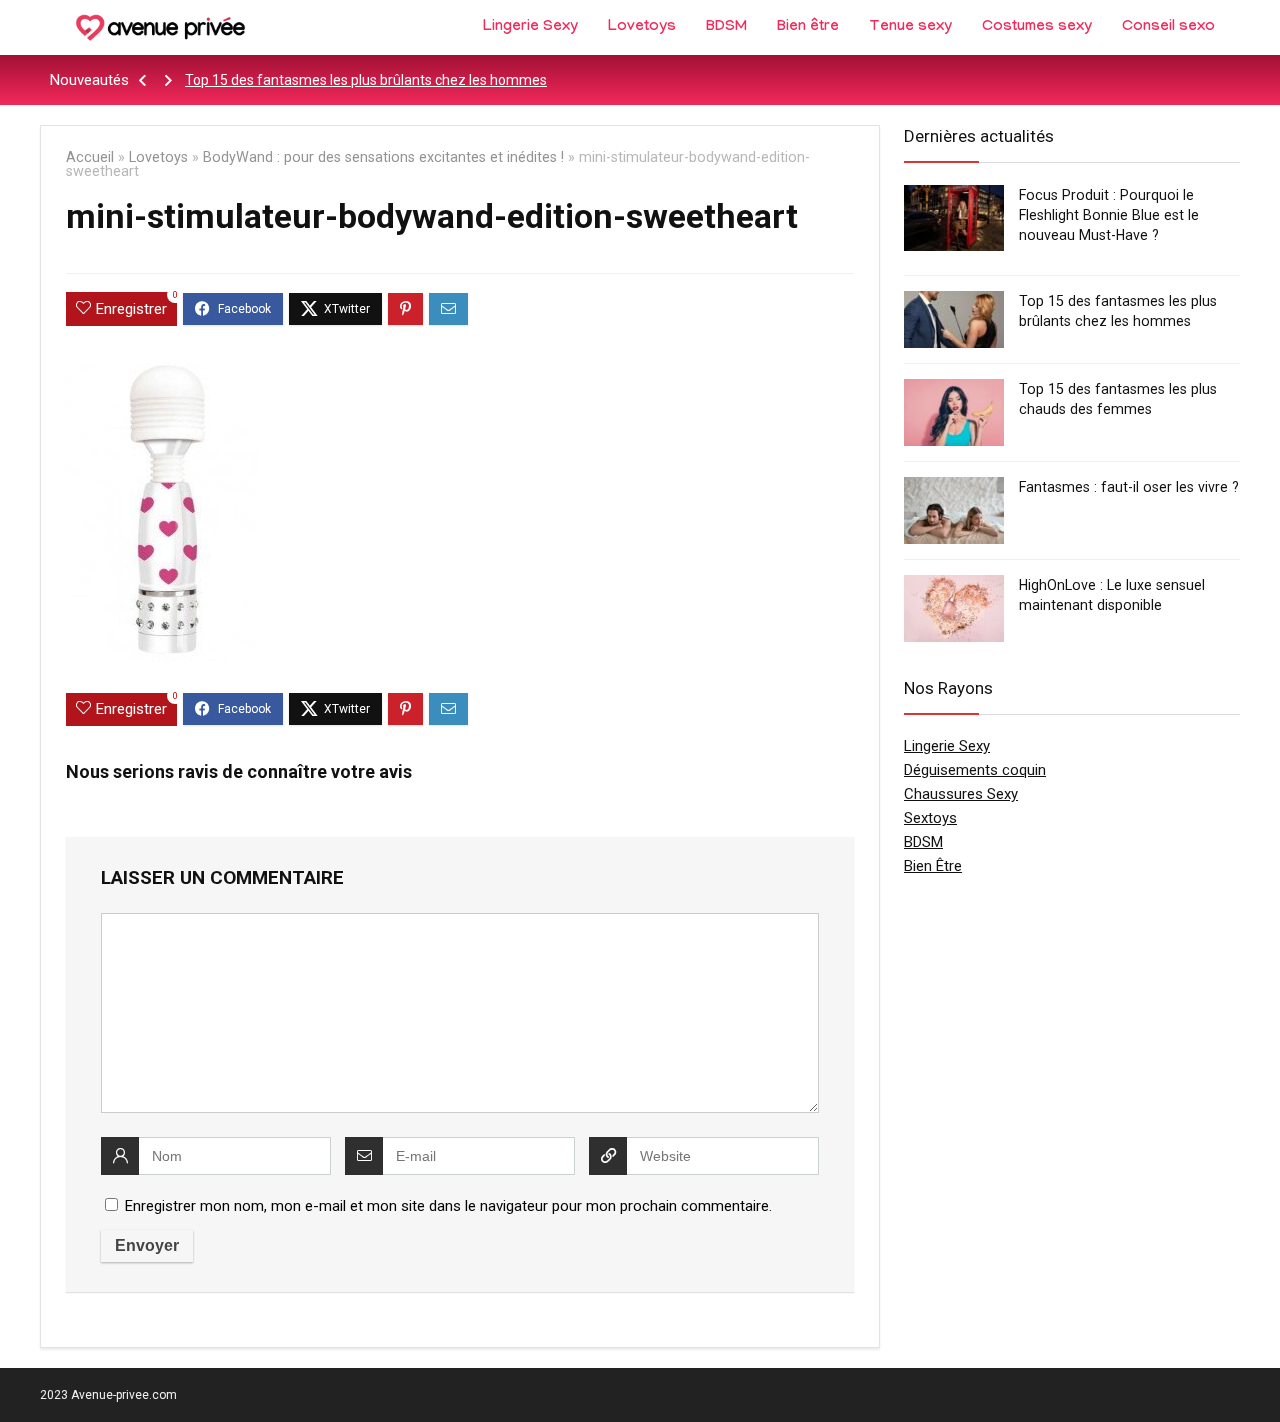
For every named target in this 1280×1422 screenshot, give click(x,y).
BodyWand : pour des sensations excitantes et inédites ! (383, 157)
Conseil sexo (1168, 28)
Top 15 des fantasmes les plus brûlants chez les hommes (366, 80)
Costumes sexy (1037, 28)
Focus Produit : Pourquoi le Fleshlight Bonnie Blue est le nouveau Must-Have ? (1109, 215)
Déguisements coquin (975, 770)
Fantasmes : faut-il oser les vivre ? (1129, 487)
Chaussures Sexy (961, 794)
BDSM (726, 28)
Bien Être (933, 866)
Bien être (808, 28)
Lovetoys (642, 28)
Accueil (90, 157)
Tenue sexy (910, 28)
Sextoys (930, 818)
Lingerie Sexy (530, 28)
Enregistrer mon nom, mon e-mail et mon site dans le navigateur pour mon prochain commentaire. (448, 1206)
